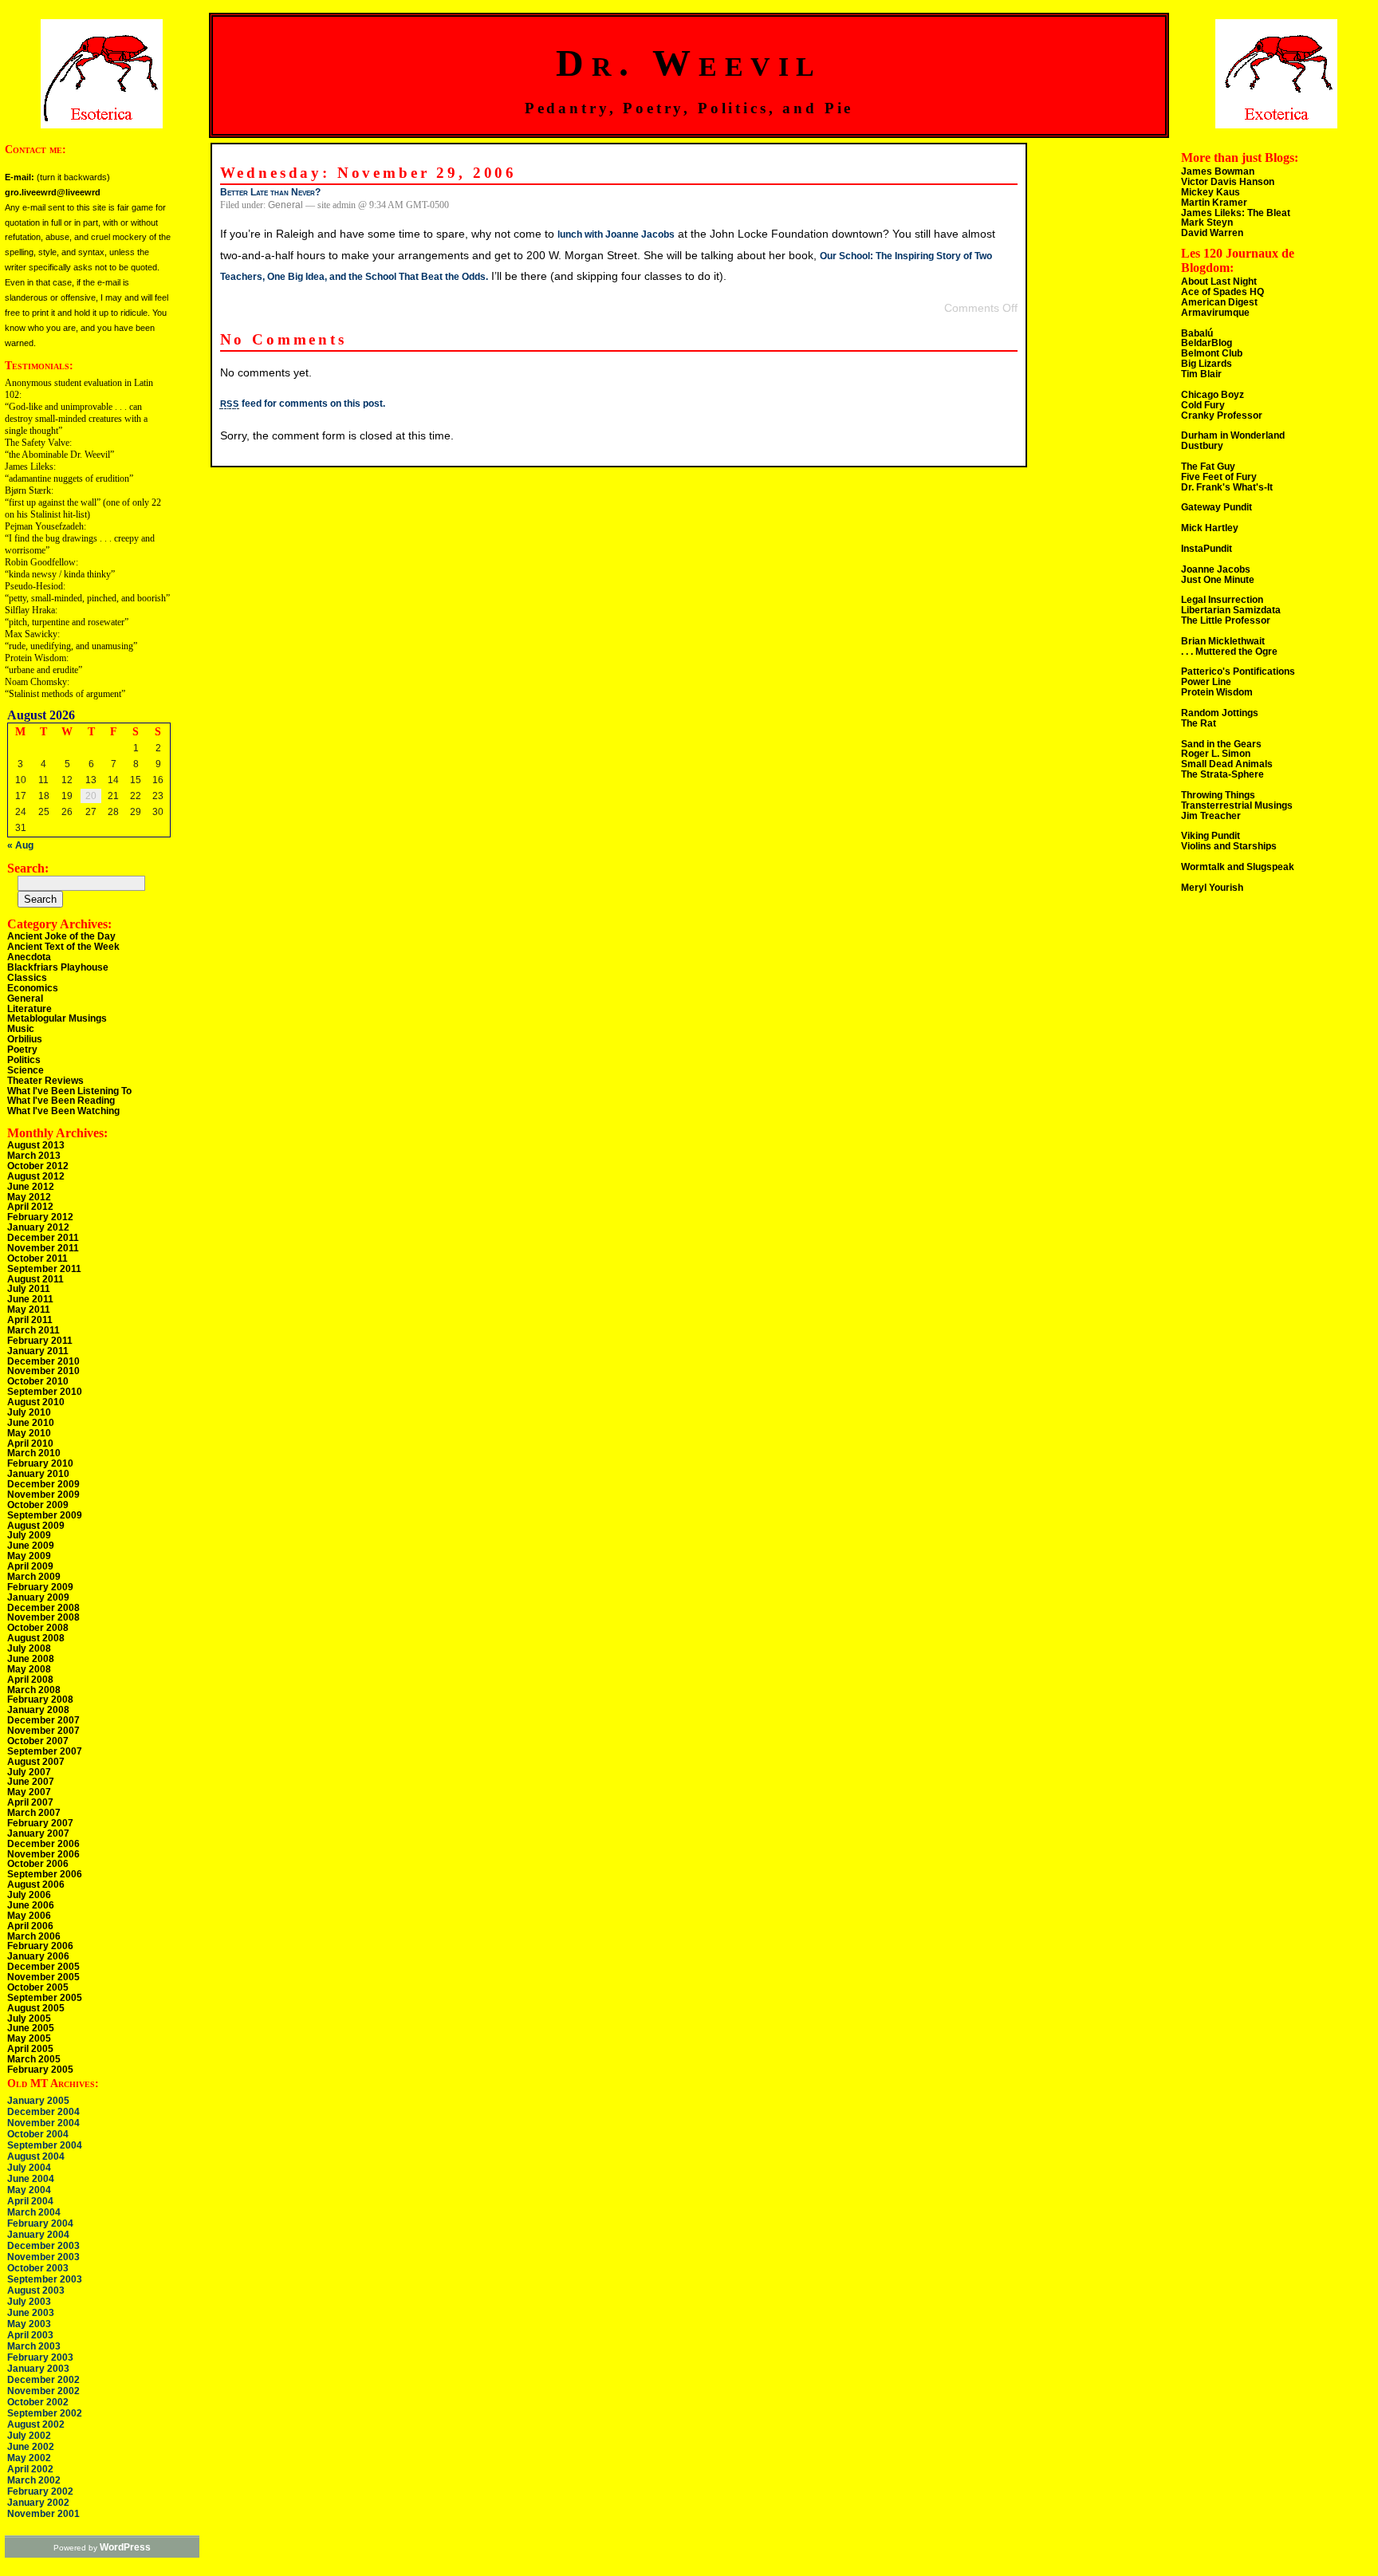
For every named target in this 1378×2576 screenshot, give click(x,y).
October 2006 (38, 1864)
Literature (30, 1009)
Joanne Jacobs (1216, 569)
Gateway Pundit (1217, 507)
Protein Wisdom (1217, 692)
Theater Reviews (45, 1081)
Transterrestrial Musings (1237, 805)
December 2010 (43, 1361)
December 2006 (43, 1844)
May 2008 (29, 1669)
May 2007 (29, 1792)
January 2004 (38, 2235)
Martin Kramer (1214, 203)
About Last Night (1219, 282)
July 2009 (29, 1535)
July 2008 (29, 1648)
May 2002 (29, 2458)
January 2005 (38, 2101)
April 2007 (30, 1802)
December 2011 (43, 1238)
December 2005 (43, 1967)
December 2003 (43, 2246)
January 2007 (38, 1834)
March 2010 (34, 1453)
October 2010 (38, 1381)
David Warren (1212, 233)
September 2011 (44, 1269)
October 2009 (38, 1505)
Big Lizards (1207, 364)
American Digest (1219, 302)
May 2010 (29, 1433)
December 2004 (43, 2112)
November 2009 (43, 1495)
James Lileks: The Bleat (1236, 213)
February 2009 (40, 1587)
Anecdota (29, 957)
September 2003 (45, 2279)
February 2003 (40, 2357)
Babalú (1197, 333)
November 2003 (43, 2257)
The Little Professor (1226, 620)
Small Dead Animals (1227, 764)
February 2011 (40, 1341)
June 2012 (31, 1187)
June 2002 (31, 2447)
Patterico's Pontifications (1238, 672)
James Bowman (1218, 171)
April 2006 (30, 1926)
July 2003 (29, 2302)
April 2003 (30, 2335)
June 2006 (31, 1905)
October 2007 (38, 1741)
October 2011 (37, 1258)
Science (26, 1070)
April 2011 (30, 1320)
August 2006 (36, 1885)
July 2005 (29, 2019)
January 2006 (38, 1956)
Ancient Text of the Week (63, 947)
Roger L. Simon (1216, 754)
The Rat (1199, 723)
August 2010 (36, 1402)
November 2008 (43, 1617)
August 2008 (36, 1638)
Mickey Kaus (1211, 192)
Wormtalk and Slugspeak (1238, 867)
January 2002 (38, 2503)
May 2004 (29, 2190)
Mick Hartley (1210, 528)
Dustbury (1202, 446)
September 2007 (45, 1751)
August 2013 (36, 1145)
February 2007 (40, 1823)
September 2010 (45, 1392)
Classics (27, 978)
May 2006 (29, 1916)
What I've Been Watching (63, 1111)
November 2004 (43, 2123)
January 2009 (38, 1597)
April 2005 (30, 2049)
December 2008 (43, 1608)
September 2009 (45, 1515)
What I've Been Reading (61, 1101)
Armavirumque (1215, 313)
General (25, 998)
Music (21, 1029)
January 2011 (38, 1351)
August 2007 (36, 1762)
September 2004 (45, 2145)
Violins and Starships (1229, 846)
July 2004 (29, 2168)
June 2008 (31, 1659)
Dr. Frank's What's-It (1227, 487)
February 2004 (40, 2223)
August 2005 (36, 2008)
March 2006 (34, 1936)
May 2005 (29, 2038)
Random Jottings (1220, 713)
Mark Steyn (1207, 223)
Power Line (1206, 682)
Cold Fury (1203, 405)
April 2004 (30, 2201)
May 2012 (29, 1197)
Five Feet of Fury (1219, 477)
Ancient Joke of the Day (61, 936)
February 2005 (40, 2070)
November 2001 (43, 2514)
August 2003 (36, 2290)
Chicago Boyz (1213, 395)
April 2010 (30, 1444)
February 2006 (40, 1946)
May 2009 (29, 1556)
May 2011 (29, 1310)
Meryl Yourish (1212, 888)
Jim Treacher (1211, 816)
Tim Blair (1201, 374)
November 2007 (43, 1731)
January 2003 (38, 2369)
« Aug (20, 845)
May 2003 (29, 2324)
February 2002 (40, 2491)
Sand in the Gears (1221, 744)
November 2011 (43, 1248)
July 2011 (29, 1289)
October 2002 (38, 2402)
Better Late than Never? (270, 192)
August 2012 (36, 1176)
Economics (33, 988)
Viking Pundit (1211, 836)
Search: (28, 868)
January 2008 (38, 1710)
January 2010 (38, 1474)
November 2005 (43, 1977)
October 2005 (38, 1987)
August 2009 (36, 1526)
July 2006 (29, 1895)
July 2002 (29, 2436)
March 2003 (34, 2346)
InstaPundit (1207, 549)
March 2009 (34, 1577)
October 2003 (38, 2268)
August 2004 (36, 2157)
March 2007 (34, 1813)
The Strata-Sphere (1222, 774)
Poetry (22, 1050)
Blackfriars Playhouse (58, 967)
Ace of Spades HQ (1222, 292)
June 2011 (30, 1299)
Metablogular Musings (57, 1018)
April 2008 (30, 1680)
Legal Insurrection (1222, 600)
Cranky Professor (1222, 416)
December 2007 (43, 1720)
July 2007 (29, 1772)
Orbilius (25, 1039)
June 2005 (31, 2028)
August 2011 (35, 1279)
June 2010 (31, 1423)
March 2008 (34, 1690)
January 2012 (38, 1227)
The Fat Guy (1208, 467)
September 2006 (45, 1874)
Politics (24, 1060)
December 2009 (43, 1484)
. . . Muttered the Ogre (1229, 652)
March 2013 (34, 1156)
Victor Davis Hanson (1228, 182)
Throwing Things (1218, 795)
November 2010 (43, 1371)
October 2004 (38, 2134)
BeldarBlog (1207, 343)
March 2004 (34, 2212)
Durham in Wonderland (1233, 435)
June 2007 (31, 1782)
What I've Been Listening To (69, 1091)
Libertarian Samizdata (1231, 610)
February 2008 (40, 1700)
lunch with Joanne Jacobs (616, 234)
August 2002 (36, 2424)
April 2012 (30, 1207)
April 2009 (30, 1566)
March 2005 (34, 2059)
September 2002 (45, 2413)
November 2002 (43, 2391)
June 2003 (31, 2313)
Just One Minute (1218, 580)
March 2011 (33, 1330)
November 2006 (43, 1854)
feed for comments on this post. (303, 404)
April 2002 (30, 2469)
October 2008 (38, 1628)
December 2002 (43, 2380)
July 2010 (29, 1412)
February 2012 (40, 1217)
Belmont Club (1212, 353)
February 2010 (40, 1463)
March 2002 (34, 2480)
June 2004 (31, 2179)
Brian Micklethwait (1223, 641)
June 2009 (31, 1546)
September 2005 (45, 1998)
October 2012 (38, 1166)
